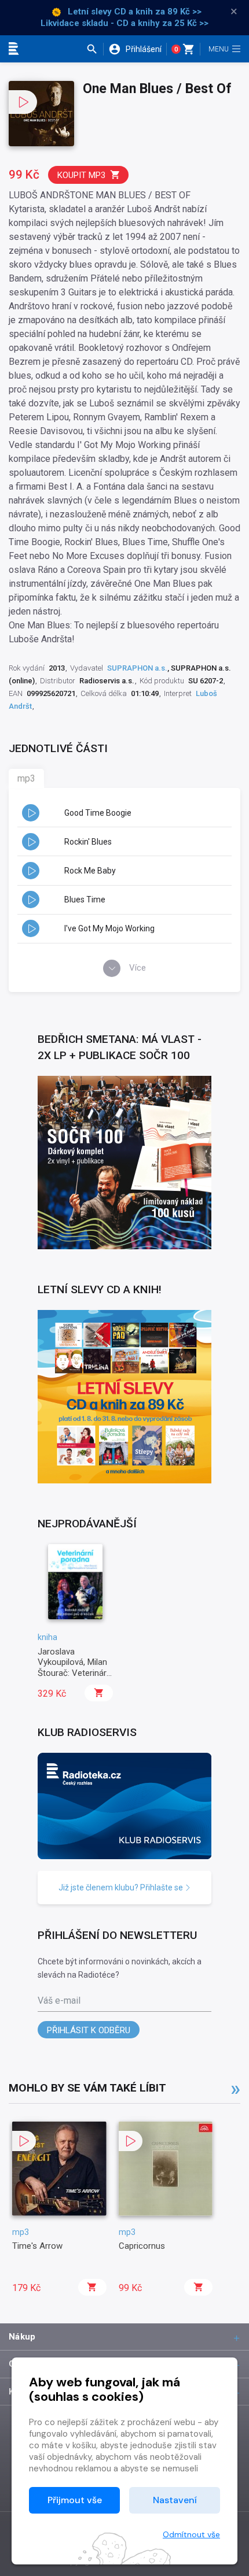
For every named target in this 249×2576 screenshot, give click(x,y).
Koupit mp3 (81, 175)
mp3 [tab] (26, 778)
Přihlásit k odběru (89, 2030)
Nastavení (175, 2500)
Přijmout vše (75, 2500)
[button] (95, 49)
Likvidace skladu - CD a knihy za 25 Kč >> (124, 23)
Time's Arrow (37, 2246)
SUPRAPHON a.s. (137, 668)
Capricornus (142, 2246)
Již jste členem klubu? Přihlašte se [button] (122, 1887)
